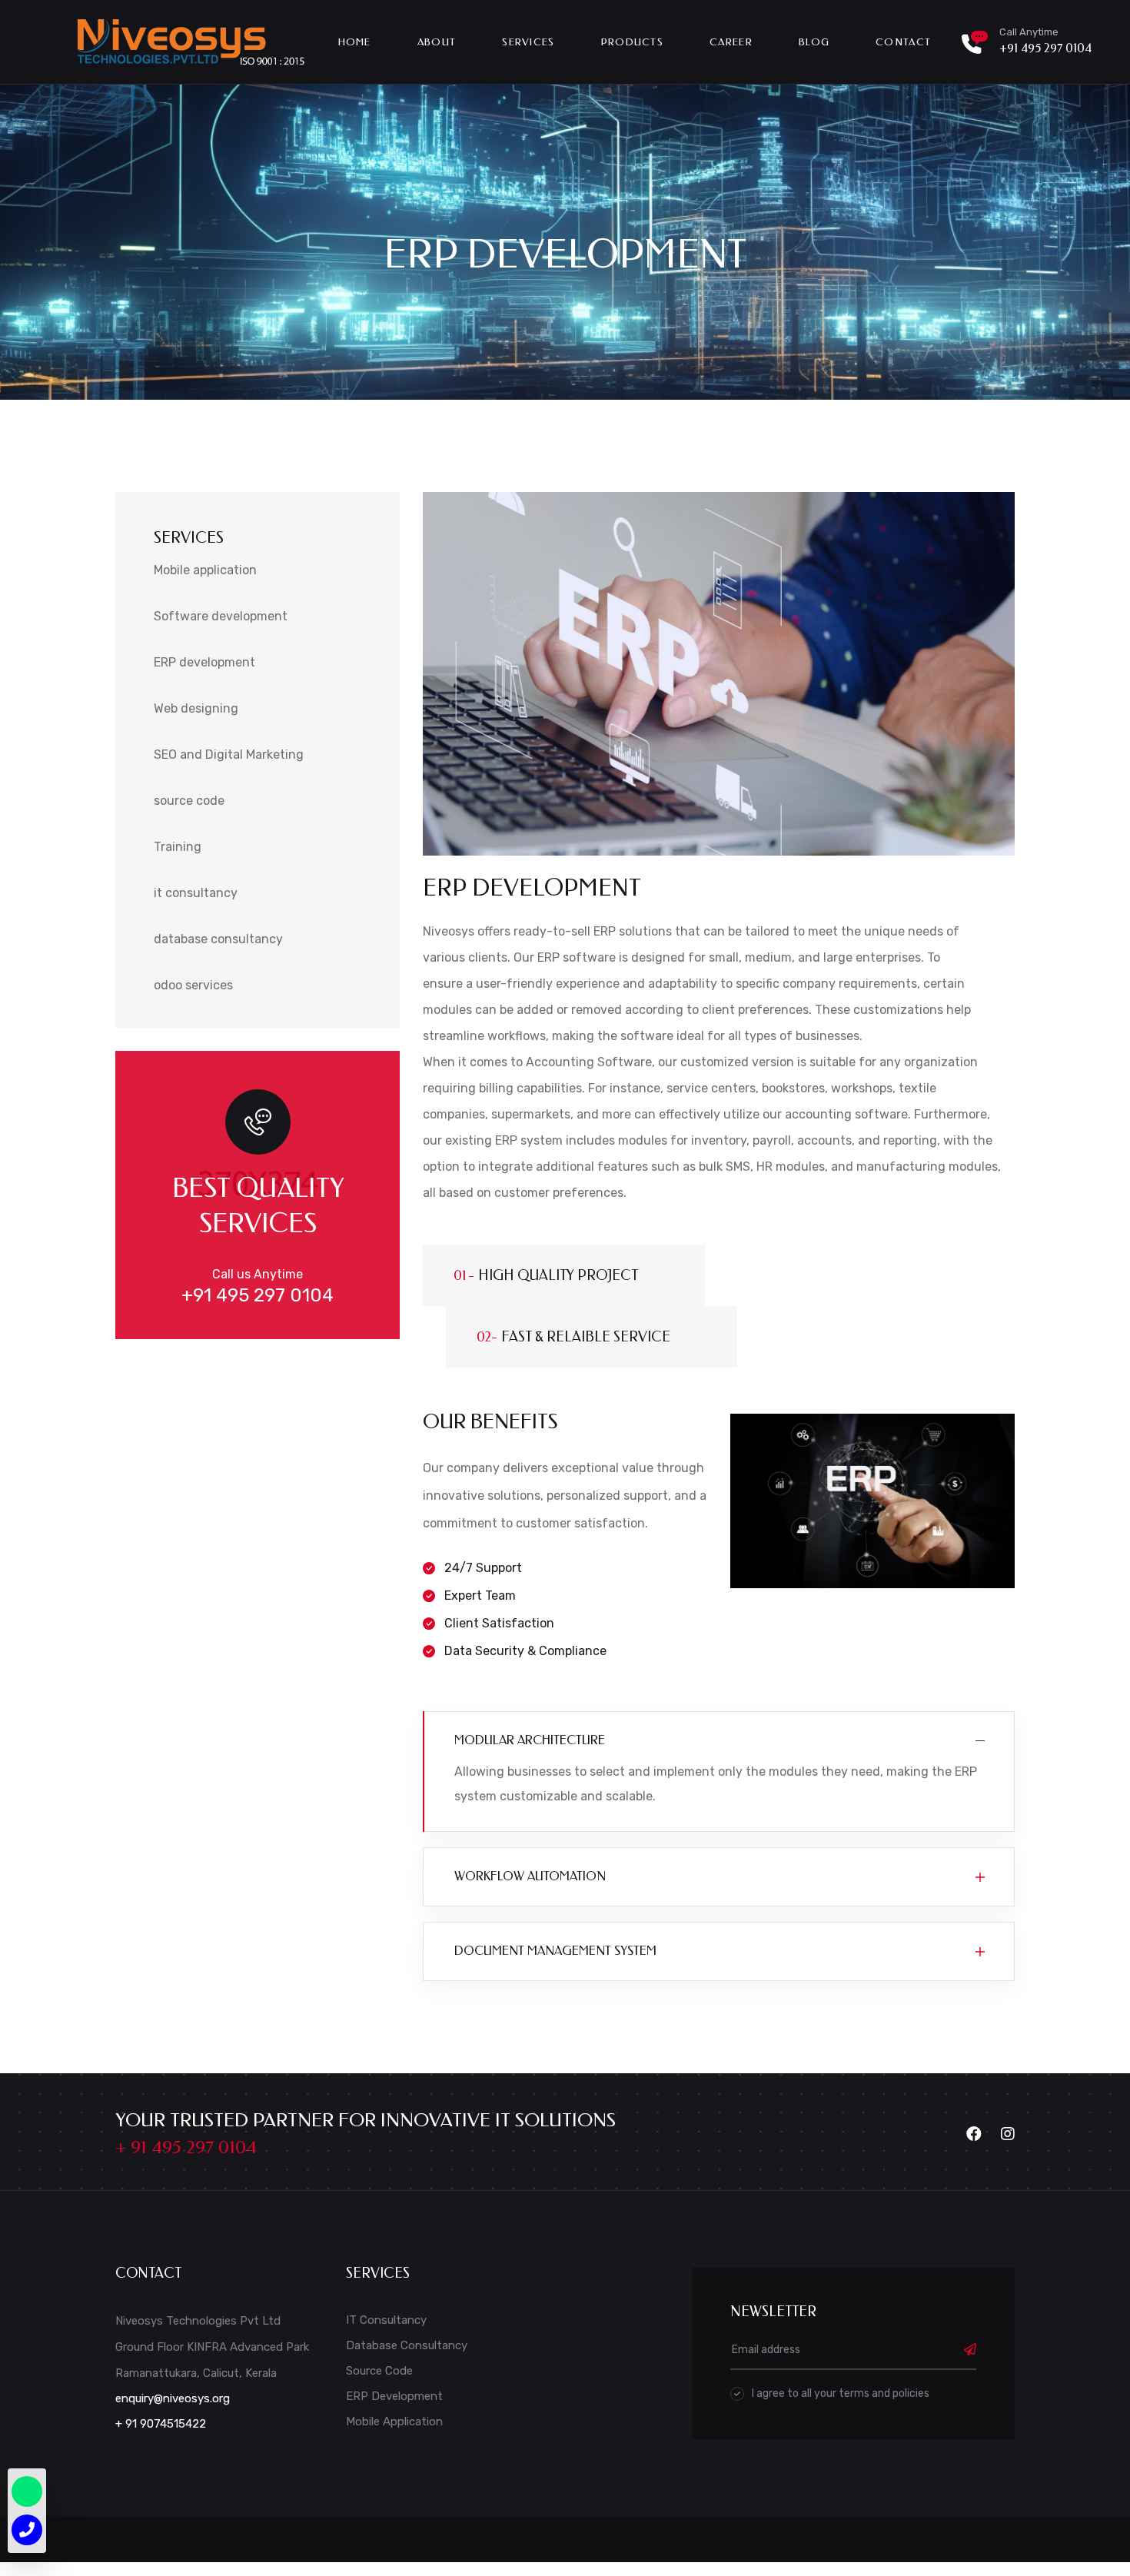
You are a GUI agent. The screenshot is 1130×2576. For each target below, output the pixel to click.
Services (528, 42)
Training (178, 847)
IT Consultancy (386, 2320)
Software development (221, 616)
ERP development (204, 662)
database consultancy (218, 939)
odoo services (193, 985)
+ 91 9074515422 (161, 2424)
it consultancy (196, 893)
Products (632, 42)
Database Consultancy (407, 2345)
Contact (903, 42)
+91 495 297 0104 (1045, 48)
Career (731, 42)
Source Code (379, 2371)
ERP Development (394, 2396)
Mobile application (205, 570)
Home (355, 42)
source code (189, 801)
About (437, 42)
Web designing (196, 708)
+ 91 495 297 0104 (186, 2147)
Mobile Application (394, 2421)
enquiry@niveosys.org (173, 2398)
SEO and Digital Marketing (229, 755)
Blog (814, 42)
